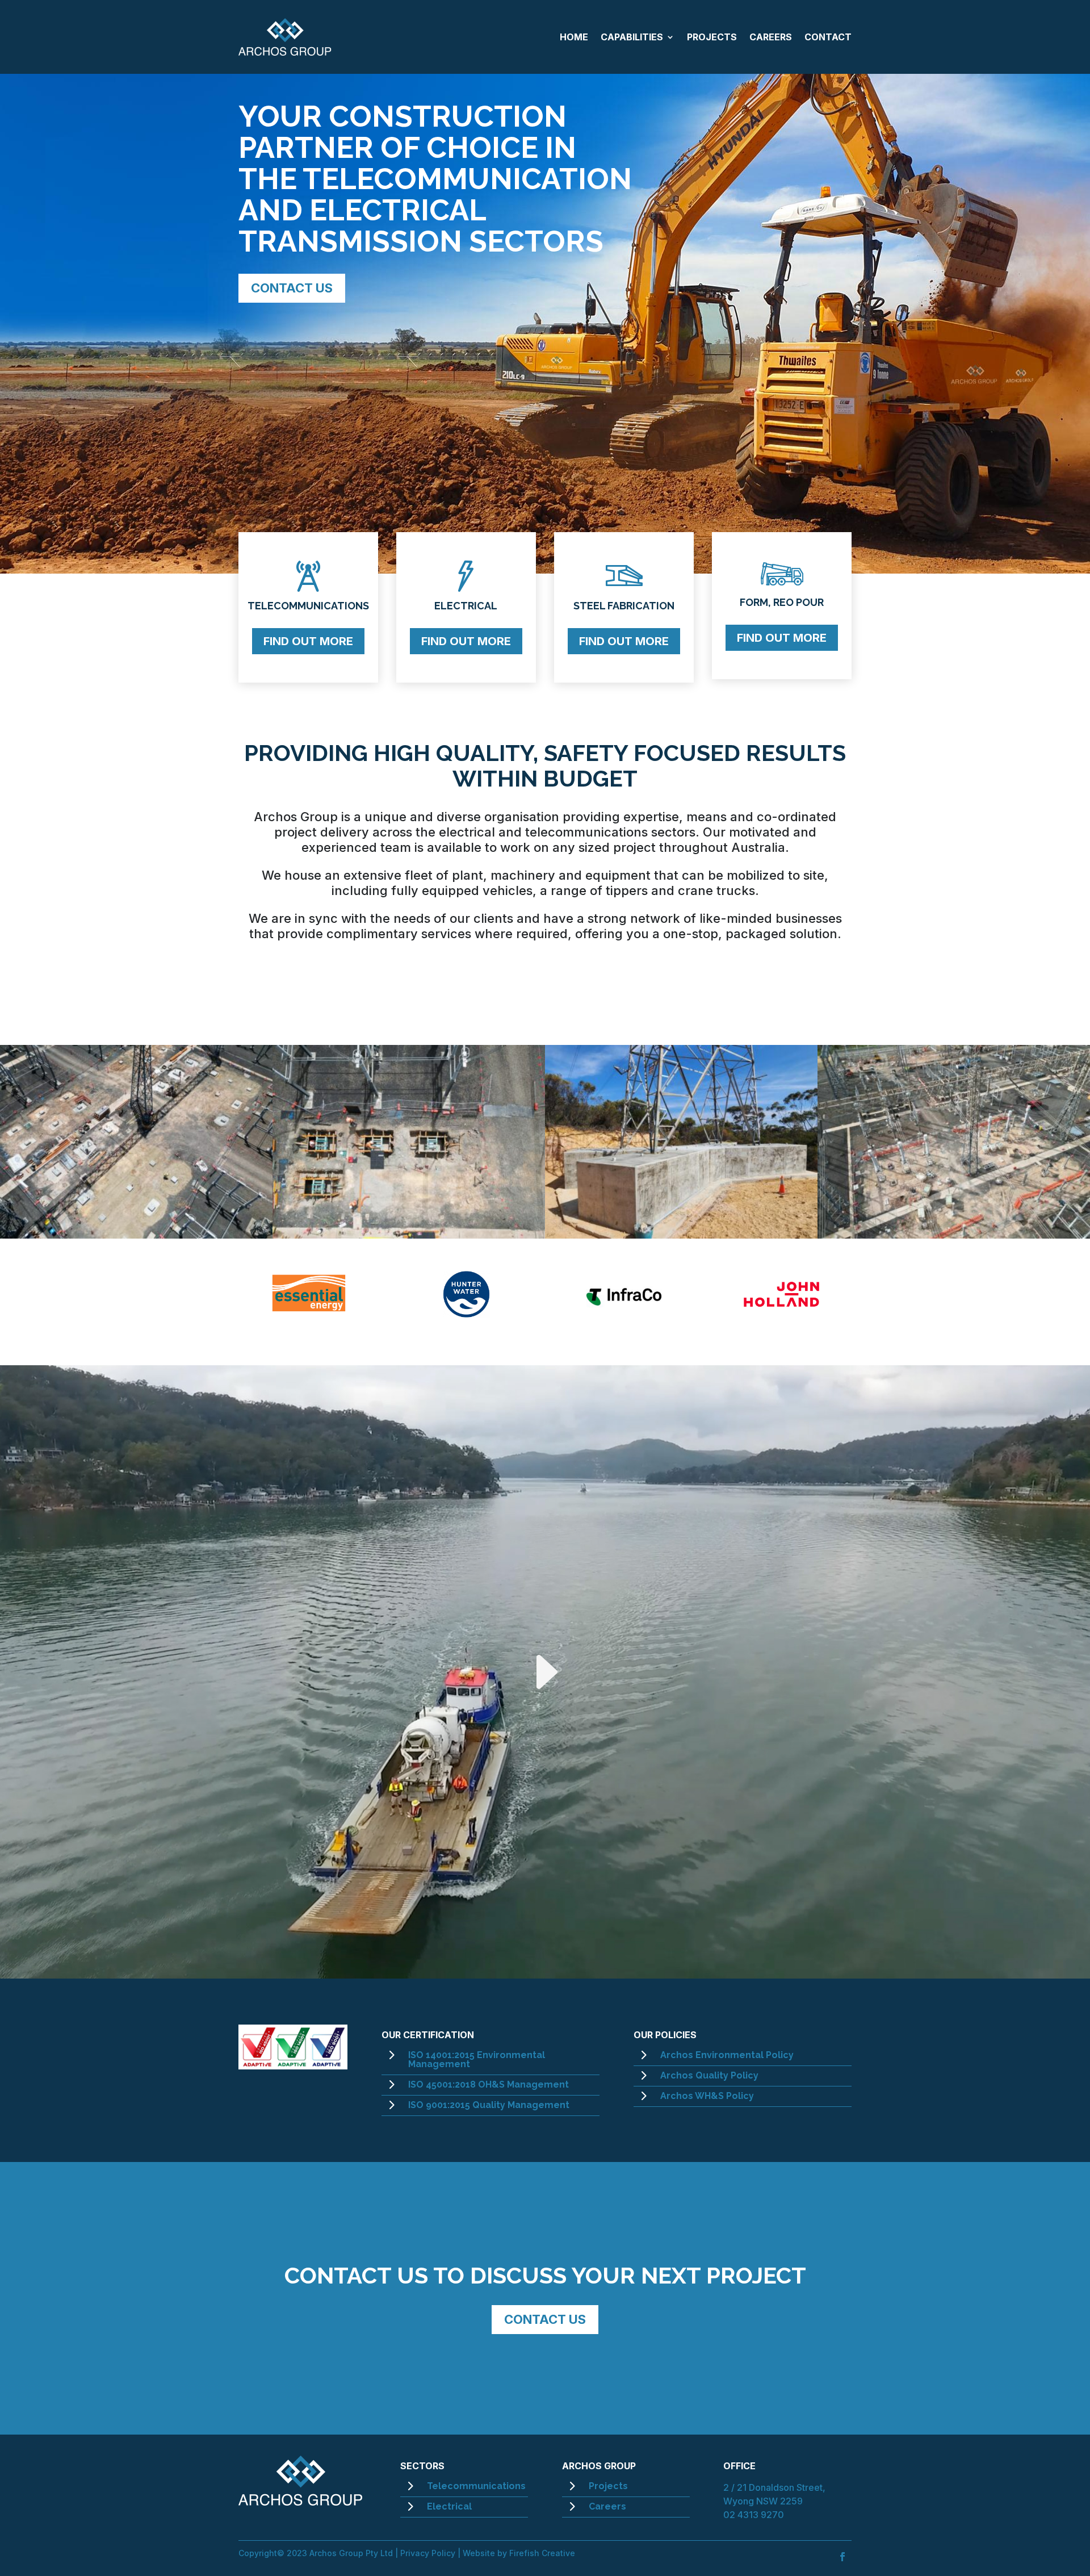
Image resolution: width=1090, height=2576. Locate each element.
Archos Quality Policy (709, 2075)
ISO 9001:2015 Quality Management (489, 2105)
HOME (574, 37)
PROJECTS (712, 37)
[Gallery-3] (681, 1234)
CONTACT (828, 37)
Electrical (449, 2506)
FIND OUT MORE (308, 641)
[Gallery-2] (409, 1234)
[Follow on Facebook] (842, 2557)
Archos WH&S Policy (707, 2096)
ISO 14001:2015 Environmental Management (477, 2059)
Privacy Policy (428, 2553)
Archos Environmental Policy (727, 2055)
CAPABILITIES (632, 37)
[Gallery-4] (954, 1234)
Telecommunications (476, 2486)
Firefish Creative (542, 2553)
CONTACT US (292, 288)
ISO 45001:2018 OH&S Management (489, 2084)
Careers (607, 2506)
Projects (608, 2486)
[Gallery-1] (136, 1234)
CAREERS (771, 37)
